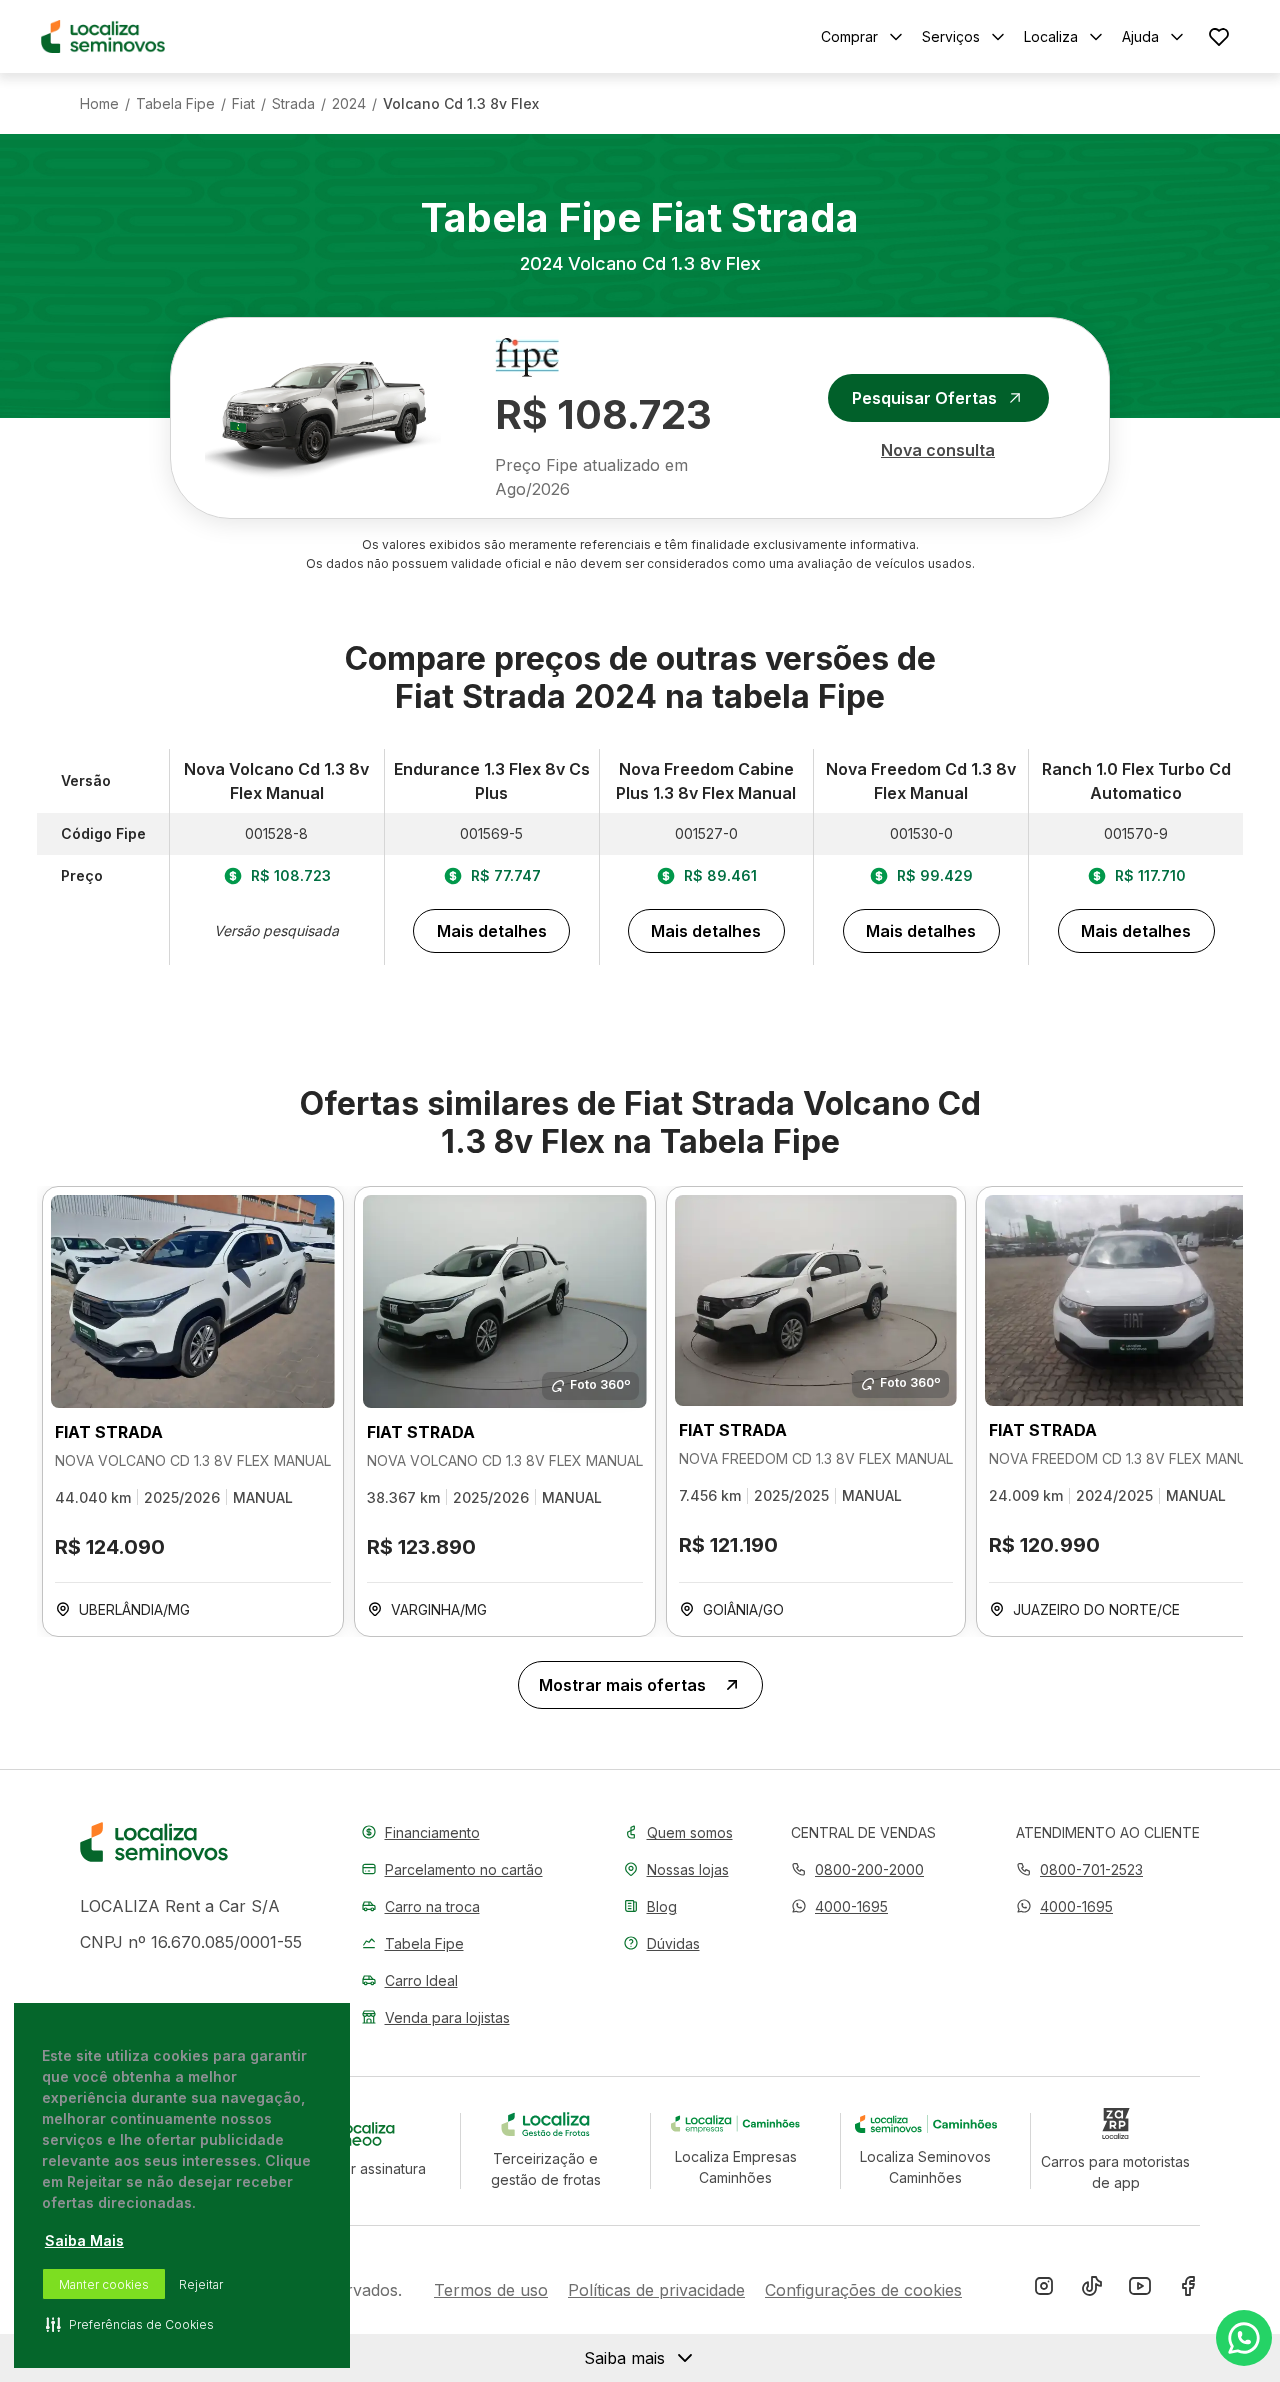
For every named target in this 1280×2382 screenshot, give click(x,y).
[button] (839, 1906)
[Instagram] (1044, 2290)
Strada (293, 104)
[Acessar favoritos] (1219, 36)
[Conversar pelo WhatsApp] (1244, 2338)
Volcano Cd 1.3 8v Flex (461, 104)
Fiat (243, 104)
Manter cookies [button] (104, 2284)
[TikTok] (1092, 2290)
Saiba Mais (84, 2240)
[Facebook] (1188, 2290)
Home (99, 104)
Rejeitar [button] (201, 2284)
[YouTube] (1140, 2290)
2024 (349, 104)
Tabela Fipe (175, 104)
